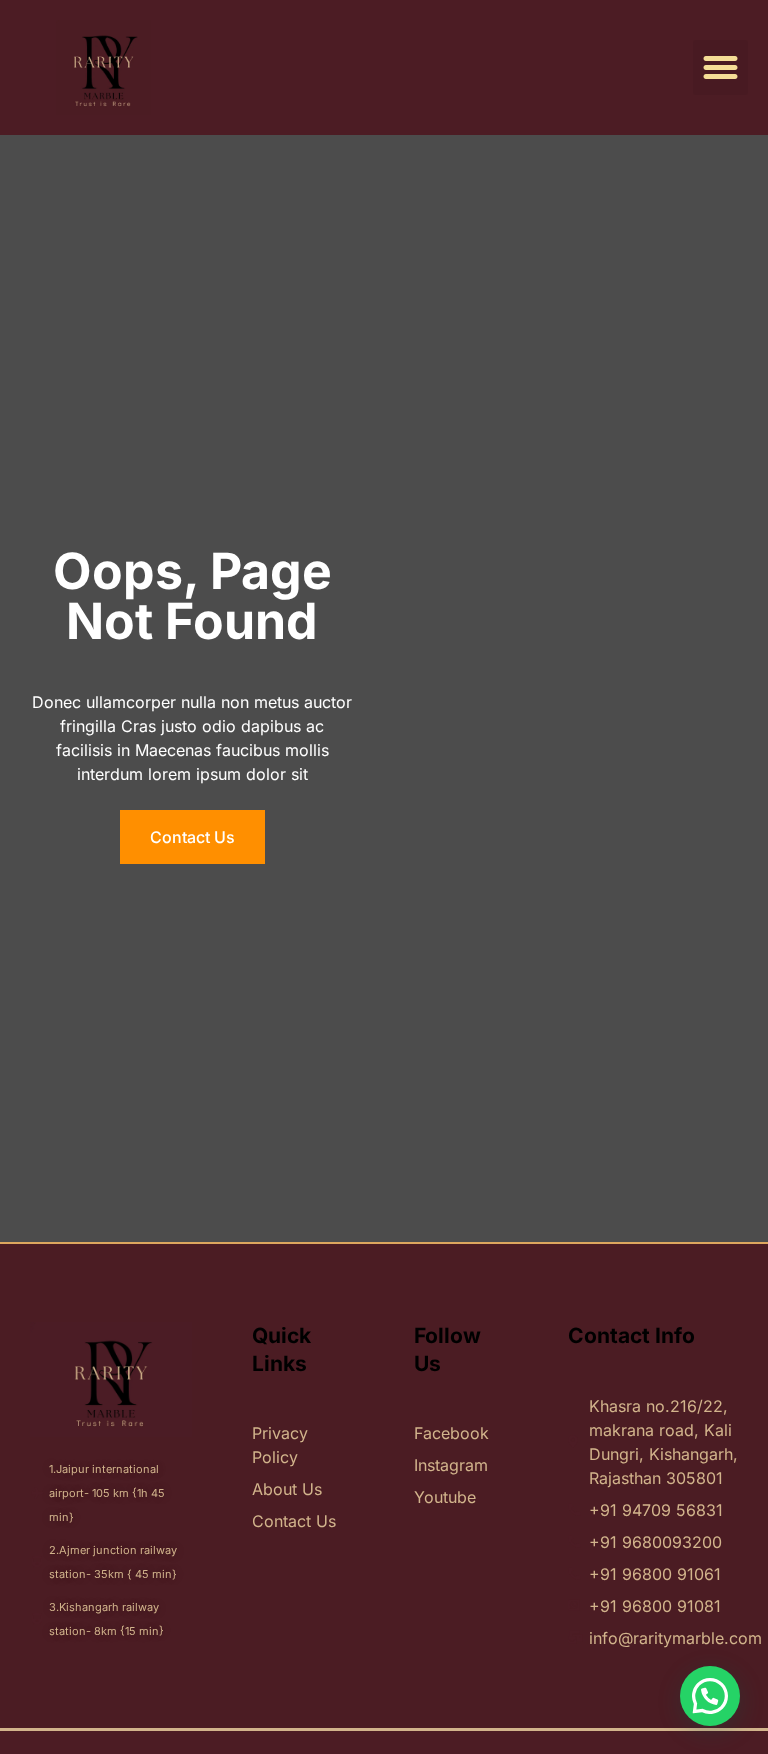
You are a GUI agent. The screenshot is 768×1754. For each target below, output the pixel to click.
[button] (721, 68)
